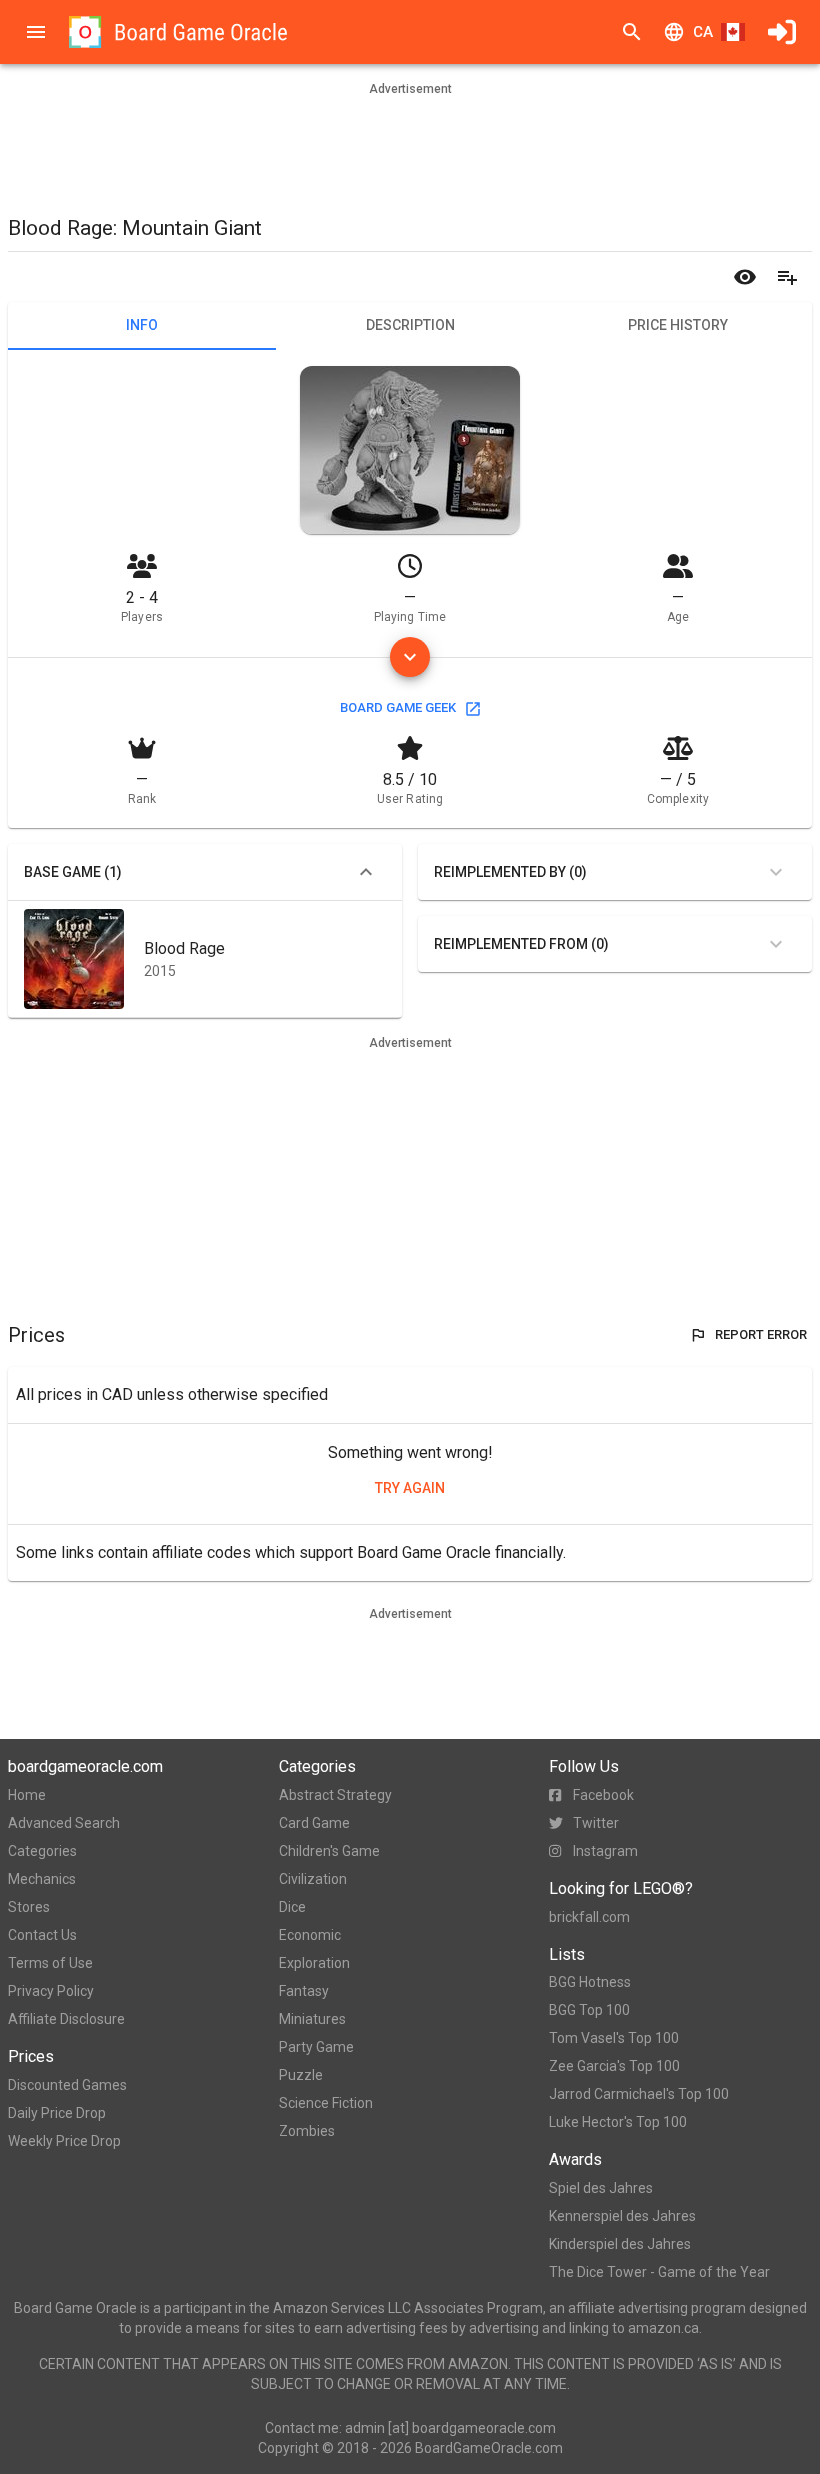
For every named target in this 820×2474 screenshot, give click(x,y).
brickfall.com (589, 1917)
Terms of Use (50, 1963)
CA (703, 32)
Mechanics (42, 1879)
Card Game (314, 1823)
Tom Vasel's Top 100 (614, 2038)
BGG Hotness (590, 1982)
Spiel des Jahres (601, 2188)
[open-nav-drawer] (36, 32)
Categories (42, 1851)
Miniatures (312, 2019)
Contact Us (42, 1935)
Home (27, 1795)
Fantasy (304, 1991)
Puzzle (301, 2075)
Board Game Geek (398, 707)
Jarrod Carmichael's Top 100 (639, 2094)
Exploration (314, 1963)
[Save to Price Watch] (745, 277)
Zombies (307, 2131)
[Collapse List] (366, 872)
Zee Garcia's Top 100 (614, 2066)
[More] (410, 657)
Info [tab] (142, 325)
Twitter (596, 1823)
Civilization (313, 1879)
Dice (292, 1907)
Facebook (603, 1795)
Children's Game (329, 1851)
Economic (310, 1935)
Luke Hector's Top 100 (618, 2122)
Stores (29, 1907)
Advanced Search (64, 1823)
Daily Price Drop (57, 2113)
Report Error (761, 1334)
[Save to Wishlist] (787, 277)
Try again (410, 1488)
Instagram (605, 1851)
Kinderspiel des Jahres (620, 2244)
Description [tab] (410, 325)
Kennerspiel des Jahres (622, 2216)
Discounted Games (67, 2085)
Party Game (316, 2047)
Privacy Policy (51, 1991)
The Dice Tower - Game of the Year (659, 2272)
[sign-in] (782, 32)
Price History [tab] (678, 325)
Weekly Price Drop (64, 2141)
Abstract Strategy (335, 1795)
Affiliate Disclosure (66, 2019)
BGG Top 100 (589, 2010)
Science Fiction (326, 2103)
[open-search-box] (632, 32)
